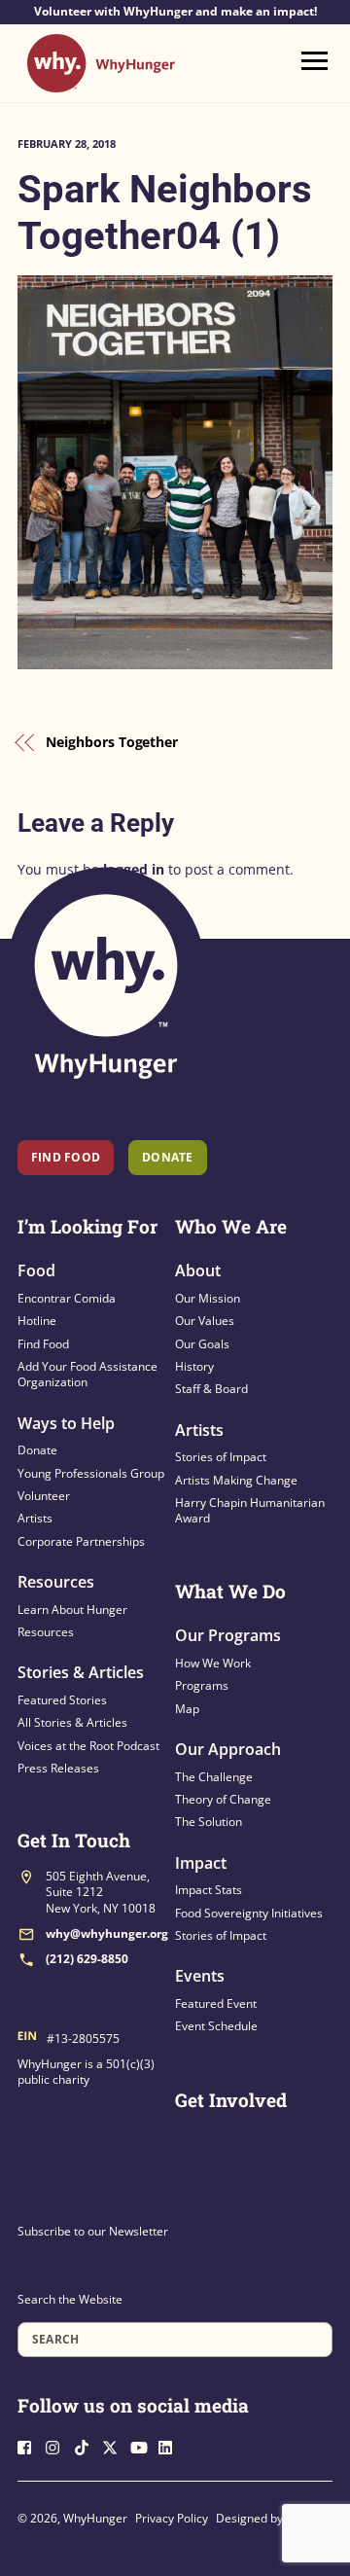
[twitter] (115, 2445)
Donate (37, 1450)
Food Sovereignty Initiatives (249, 1913)
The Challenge (214, 1777)
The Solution (209, 1822)
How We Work (213, 1663)
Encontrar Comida (67, 1298)
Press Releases (58, 1768)
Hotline (37, 1321)
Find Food (66, 1157)
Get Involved (231, 2100)
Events (200, 1976)
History (194, 1366)
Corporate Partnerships (81, 1541)
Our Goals (202, 1344)
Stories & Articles (81, 1672)
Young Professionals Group (91, 1473)
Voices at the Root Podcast (88, 1746)
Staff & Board (211, 1389)
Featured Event (216, 2004)
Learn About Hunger (72, 1610)
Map (187, 1709)
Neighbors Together (112, 742)
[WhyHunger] (101, 83)
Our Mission (208, 1298)
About (198, 1270)
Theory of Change (223, 1799)
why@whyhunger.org (107, 1933)
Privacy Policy (172, 2518)
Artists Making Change (236, 1480)
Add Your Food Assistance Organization (87, 1374)
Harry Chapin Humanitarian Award (250, 1510)
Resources (56, 1582)
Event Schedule (216, 2026)
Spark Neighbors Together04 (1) (165, 213)
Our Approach (228, 1749)
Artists (35, 1518)
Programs (202, 1685)
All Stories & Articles (72, 1722)
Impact (201, 1863)
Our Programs (228, 1635)
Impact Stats (209, 1890)
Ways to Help (66, 1423)
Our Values (205, 1321)
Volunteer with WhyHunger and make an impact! (175, 12)
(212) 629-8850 (87, 1959)
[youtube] (143, 2445)
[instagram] (58, 2445)
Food (36, 1270)
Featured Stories (62, 1700)
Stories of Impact (221, 1457)
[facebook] (30, 2445)
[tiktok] (87, 2445)
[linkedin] (171, 2445)
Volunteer (44, 1496)
